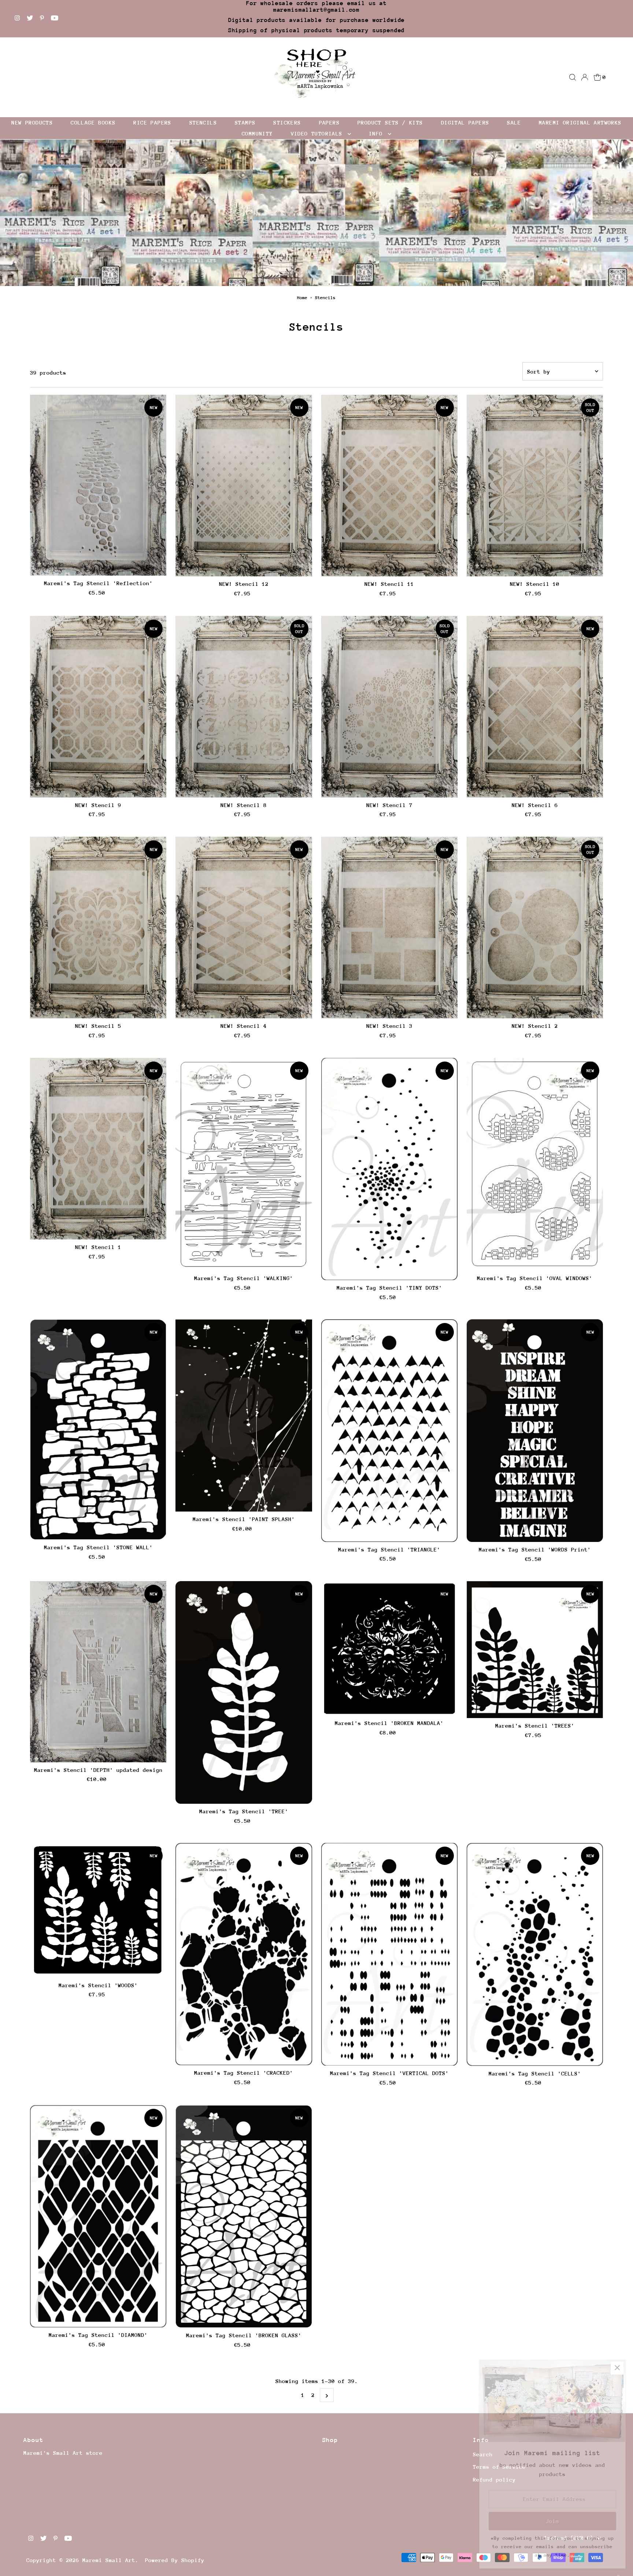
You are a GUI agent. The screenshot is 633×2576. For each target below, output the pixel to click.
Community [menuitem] (257, 133)
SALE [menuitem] (514, 122)
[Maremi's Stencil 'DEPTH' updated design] (98, 1672)
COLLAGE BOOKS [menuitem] (93, 122)
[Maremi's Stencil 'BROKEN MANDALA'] (389, 1648)
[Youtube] (55, 19)
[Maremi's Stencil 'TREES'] (535, 1650)
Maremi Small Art (109, 2560)
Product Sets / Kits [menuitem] (390, 122)
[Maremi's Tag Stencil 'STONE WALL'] (98, 1430)
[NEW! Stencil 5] (98, 928)
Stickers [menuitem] (287, 122)
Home (302, 298)
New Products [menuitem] (32, 122)
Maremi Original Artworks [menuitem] (580, 122)
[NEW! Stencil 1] (98, 1149)
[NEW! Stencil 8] (244, 707)
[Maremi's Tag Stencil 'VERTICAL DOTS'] (389, 1954)
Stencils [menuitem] (203, 122)
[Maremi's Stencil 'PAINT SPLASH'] (244, 1415)
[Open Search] (573, 77)
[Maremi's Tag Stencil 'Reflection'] (98, 485)
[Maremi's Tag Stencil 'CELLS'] (535, 1954)
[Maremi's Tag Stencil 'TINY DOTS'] (389, 1169)
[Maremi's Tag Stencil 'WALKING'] (244, 1164)
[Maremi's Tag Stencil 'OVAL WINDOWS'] (535, 1164)
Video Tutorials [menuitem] (318, 133)
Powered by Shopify (175, 2560)
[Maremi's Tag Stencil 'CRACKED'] (244, 1954)
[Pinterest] (42, 19)
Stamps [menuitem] (245, 122)
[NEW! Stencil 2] (535, 928)
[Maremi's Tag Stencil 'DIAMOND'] (98, 2216)
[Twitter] (30, 19)
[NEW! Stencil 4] (244, 928)
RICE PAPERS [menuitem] (152, 122)
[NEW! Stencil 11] (389, 486)
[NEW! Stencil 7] (389, 707)
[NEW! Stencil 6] (535, 707)
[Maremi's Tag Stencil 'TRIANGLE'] (389, 1431)
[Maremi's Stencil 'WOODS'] (98, 1910)
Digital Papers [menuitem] (465, 122)
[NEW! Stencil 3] (389, 928)
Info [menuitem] (377, 133)
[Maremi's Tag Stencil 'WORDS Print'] (535, 1431)
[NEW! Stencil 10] (535, 486)
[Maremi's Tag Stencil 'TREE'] (244, 1692)
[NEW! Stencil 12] (244, 486)
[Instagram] (17, 19)
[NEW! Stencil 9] (98, 707)
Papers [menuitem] (329, 122)
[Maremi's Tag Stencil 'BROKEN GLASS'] (244, 2216)
